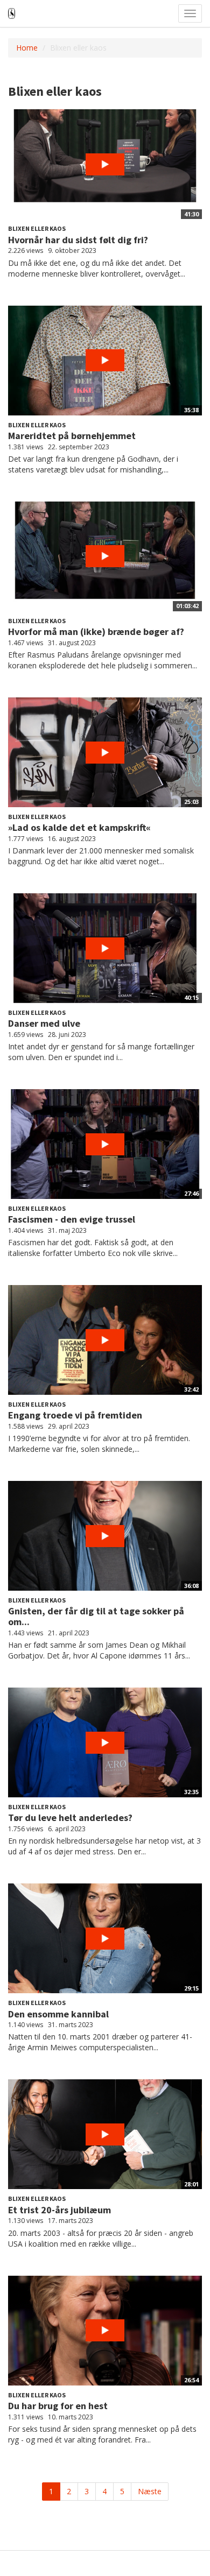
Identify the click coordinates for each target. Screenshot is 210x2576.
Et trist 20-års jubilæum (59, 2210)
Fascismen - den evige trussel (72, 1219)
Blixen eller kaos (37, 228)
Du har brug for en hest (58, 2406)
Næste (150, 2491)
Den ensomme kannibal (58, 2014)
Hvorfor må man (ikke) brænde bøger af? (96, 631)
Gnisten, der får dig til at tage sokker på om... (96, 1616)
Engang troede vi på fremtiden (75, 1415)
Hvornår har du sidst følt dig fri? (78, 240)
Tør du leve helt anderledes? (70, 1818)
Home (27, 48)
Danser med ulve (44, 1023)
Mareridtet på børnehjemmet (72, 436)
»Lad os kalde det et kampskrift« (79, 827)
